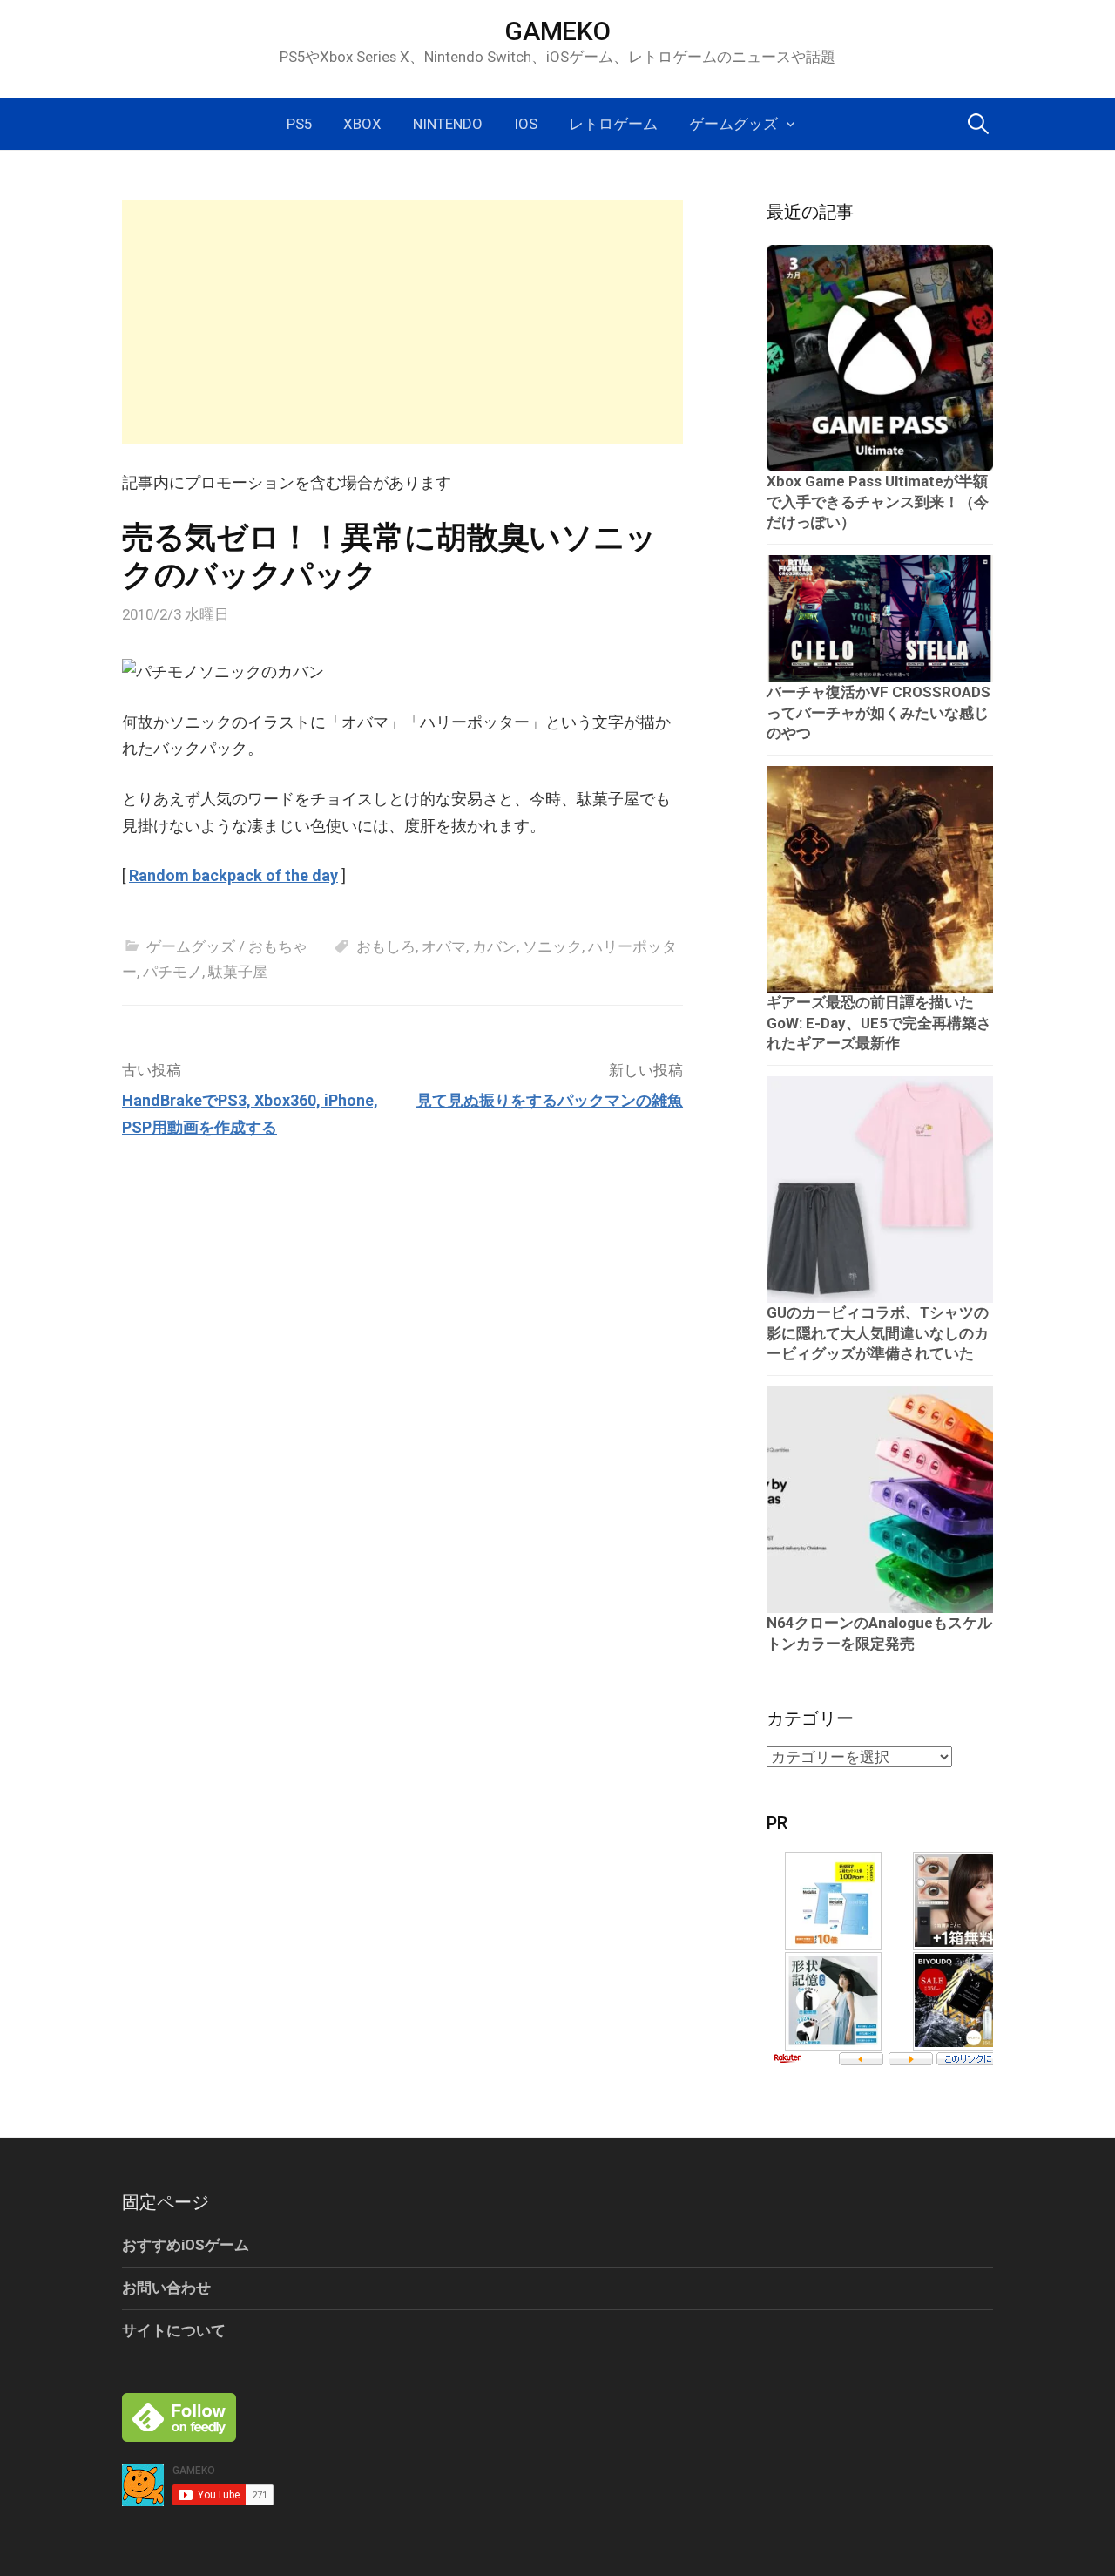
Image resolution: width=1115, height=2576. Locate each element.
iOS (526, 124)
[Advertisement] (402, 322)
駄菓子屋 (238, 972)
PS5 (299, 124)
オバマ (444, 946)
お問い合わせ (166, 2288)
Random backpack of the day (233, 875)
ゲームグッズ (733, 124)
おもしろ (386, 946)
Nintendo (448, 124)
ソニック (552, 946)
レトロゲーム (613, 124)
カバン (494, 946)
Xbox (362, 124)
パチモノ (172, 972)
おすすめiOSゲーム (186, 2245)
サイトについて (174, 2330)
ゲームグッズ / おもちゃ (227, 946)
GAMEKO (557, 31)
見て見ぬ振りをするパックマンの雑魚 (550, 1100)
